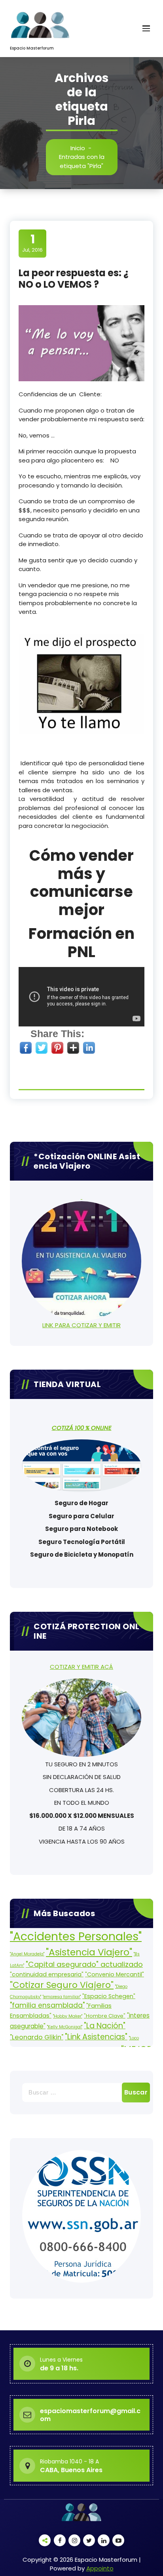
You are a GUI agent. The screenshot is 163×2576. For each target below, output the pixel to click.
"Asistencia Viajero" (89, 1952)
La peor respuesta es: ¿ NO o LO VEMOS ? (74, 279)
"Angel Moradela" (27, 1954)
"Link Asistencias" (96, 2037)
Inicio (78, 148)
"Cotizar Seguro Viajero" (62, 1985)
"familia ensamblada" (47, 2005)
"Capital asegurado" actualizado (84, 1964)
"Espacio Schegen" (109, 1996)
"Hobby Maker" (68, 2016)
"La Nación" (105, 2026)
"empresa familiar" (62, 1997)
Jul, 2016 (32, 243)
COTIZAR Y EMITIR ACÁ (81, 1667)
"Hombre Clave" (105, 2016)
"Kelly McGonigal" (65, 2027)
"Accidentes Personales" (76, 1936)
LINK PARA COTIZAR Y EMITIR (81, 1325)
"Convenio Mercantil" (115, 1974)
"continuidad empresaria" (47, 1974)
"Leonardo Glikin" (37, 2037)
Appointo (100, 2568)
